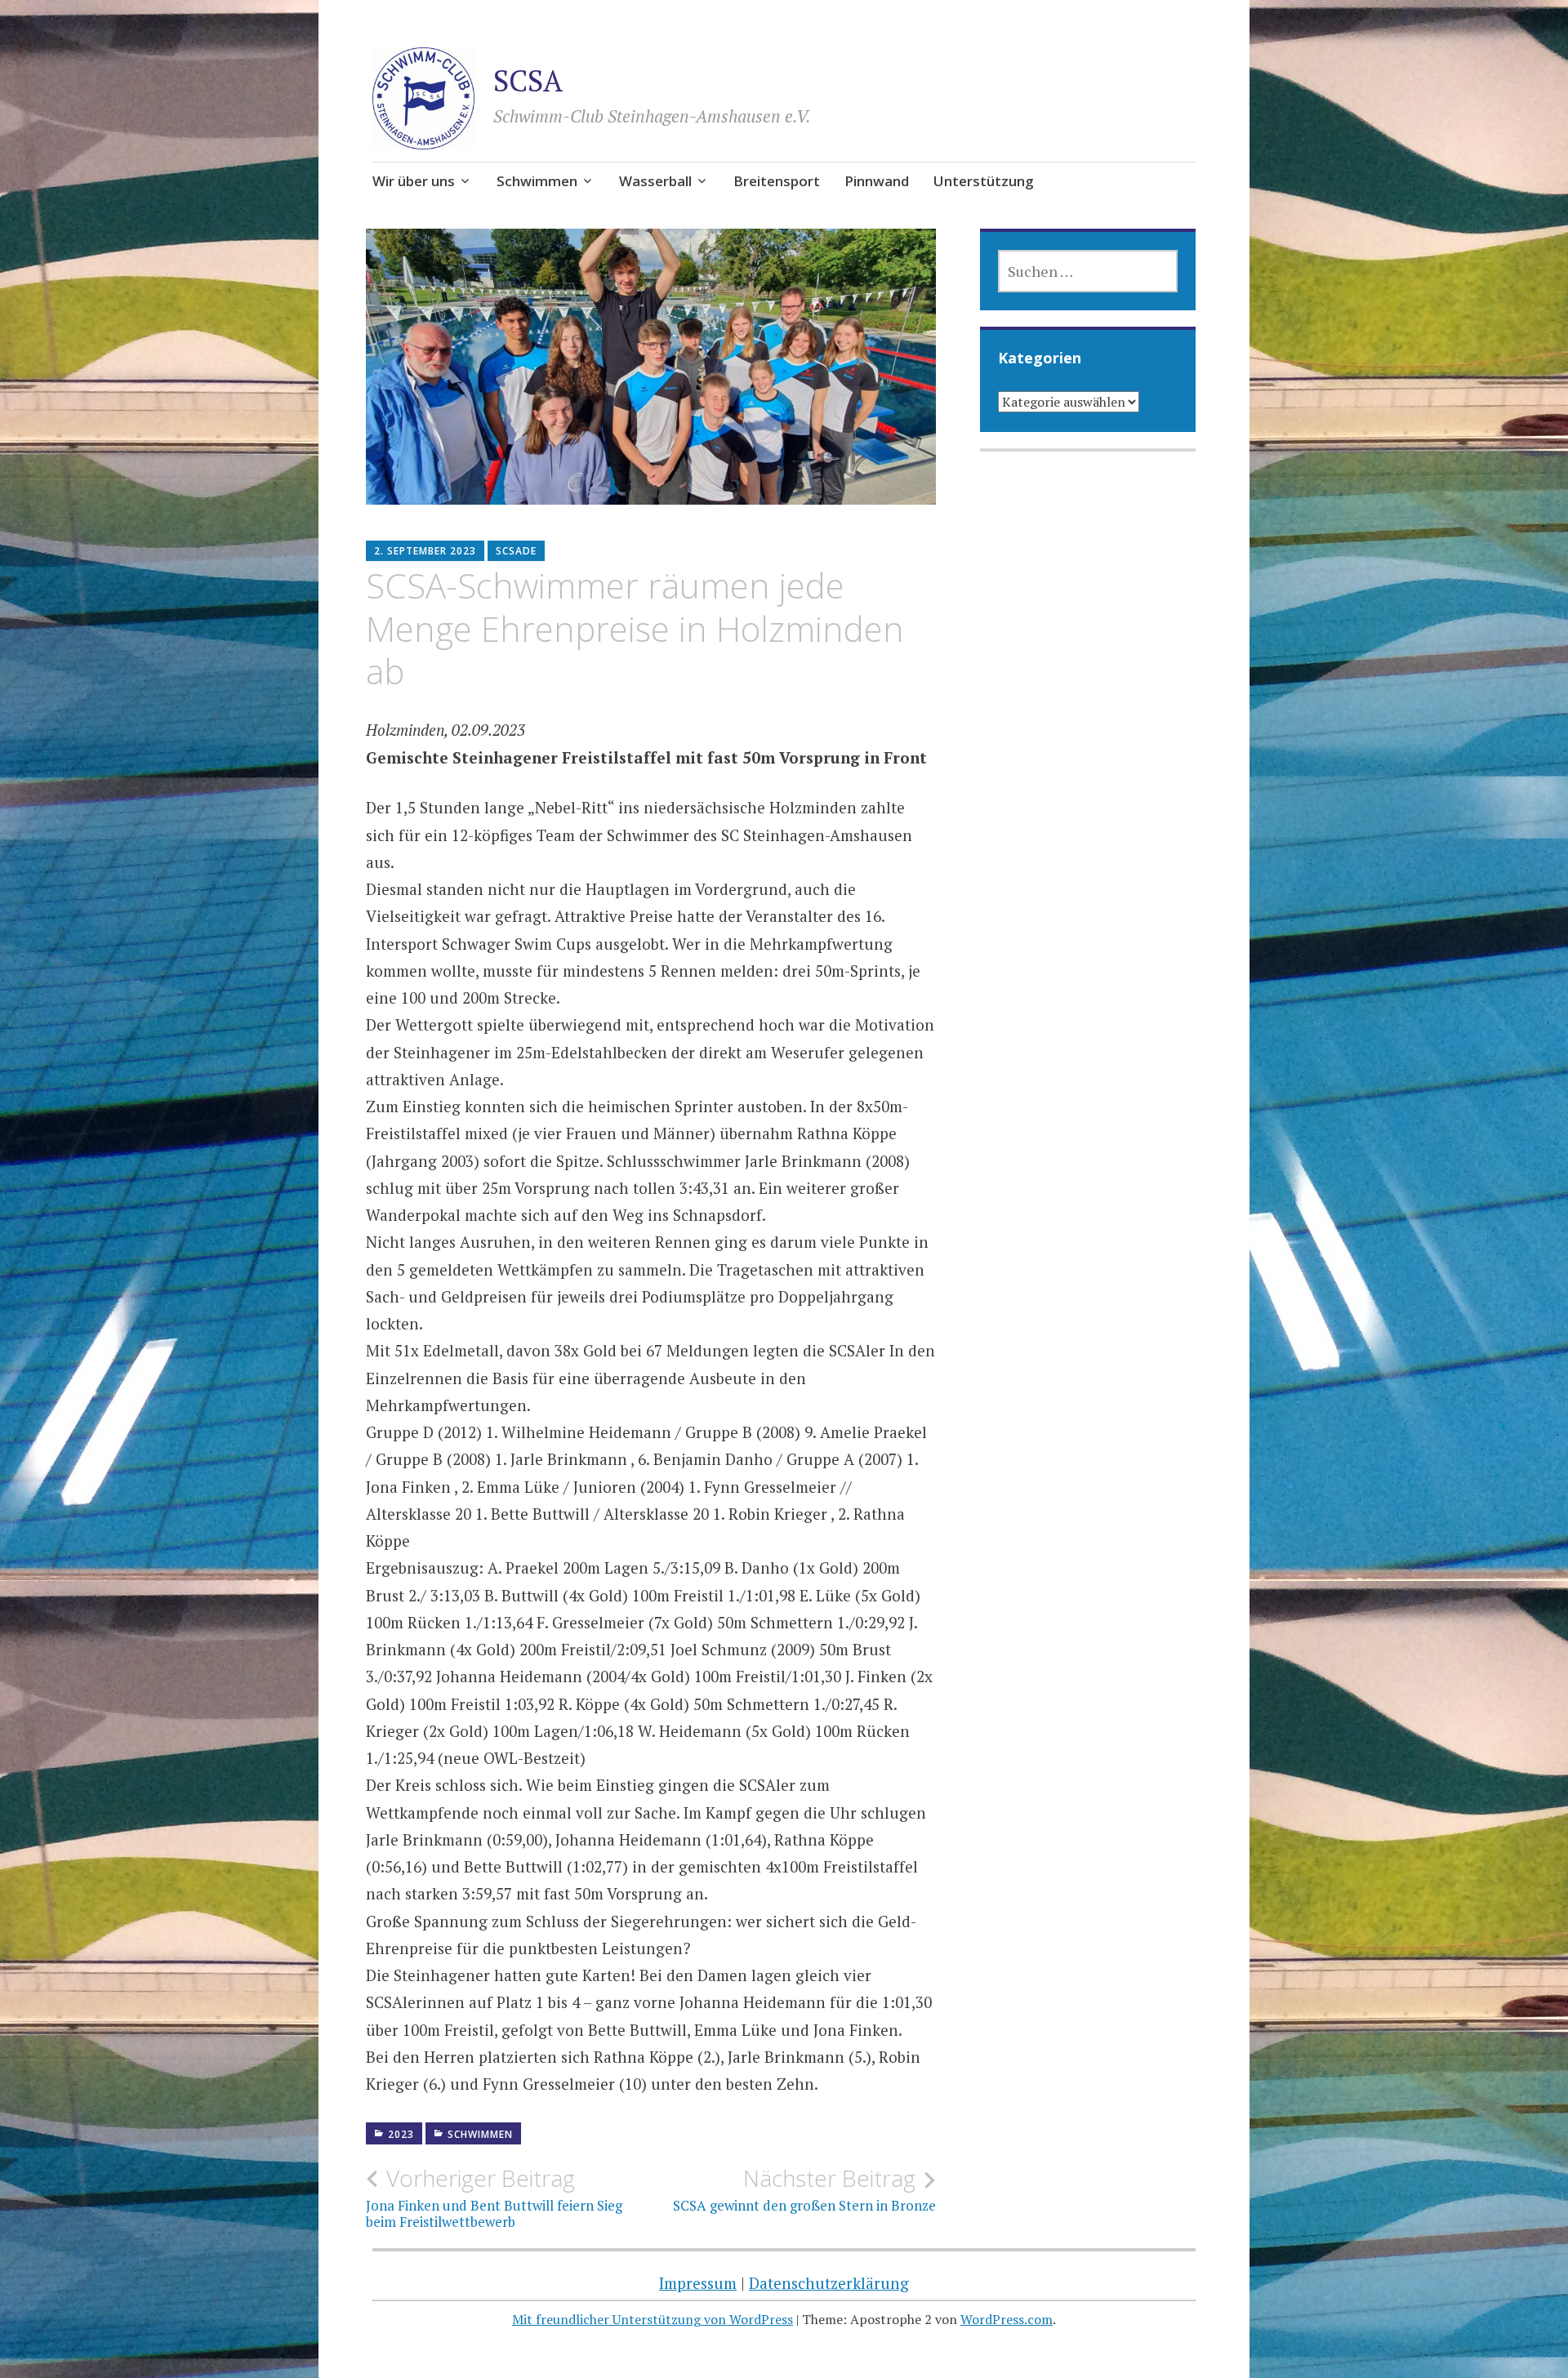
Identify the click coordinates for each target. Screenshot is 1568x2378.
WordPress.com (1007, 2319)
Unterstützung (984, 181)
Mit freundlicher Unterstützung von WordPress (653, 2319)
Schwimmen (537, 181)
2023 (401, 2134)
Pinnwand (877, 181)
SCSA (528, 80)
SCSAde (516, 551)
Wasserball (655, 181)
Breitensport (777, 181)
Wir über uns (414, 181)
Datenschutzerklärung (829, 2283)
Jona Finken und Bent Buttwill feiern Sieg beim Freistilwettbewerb (494, 2198)
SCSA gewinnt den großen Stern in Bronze (804, 2189)
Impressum (698, 2283)
